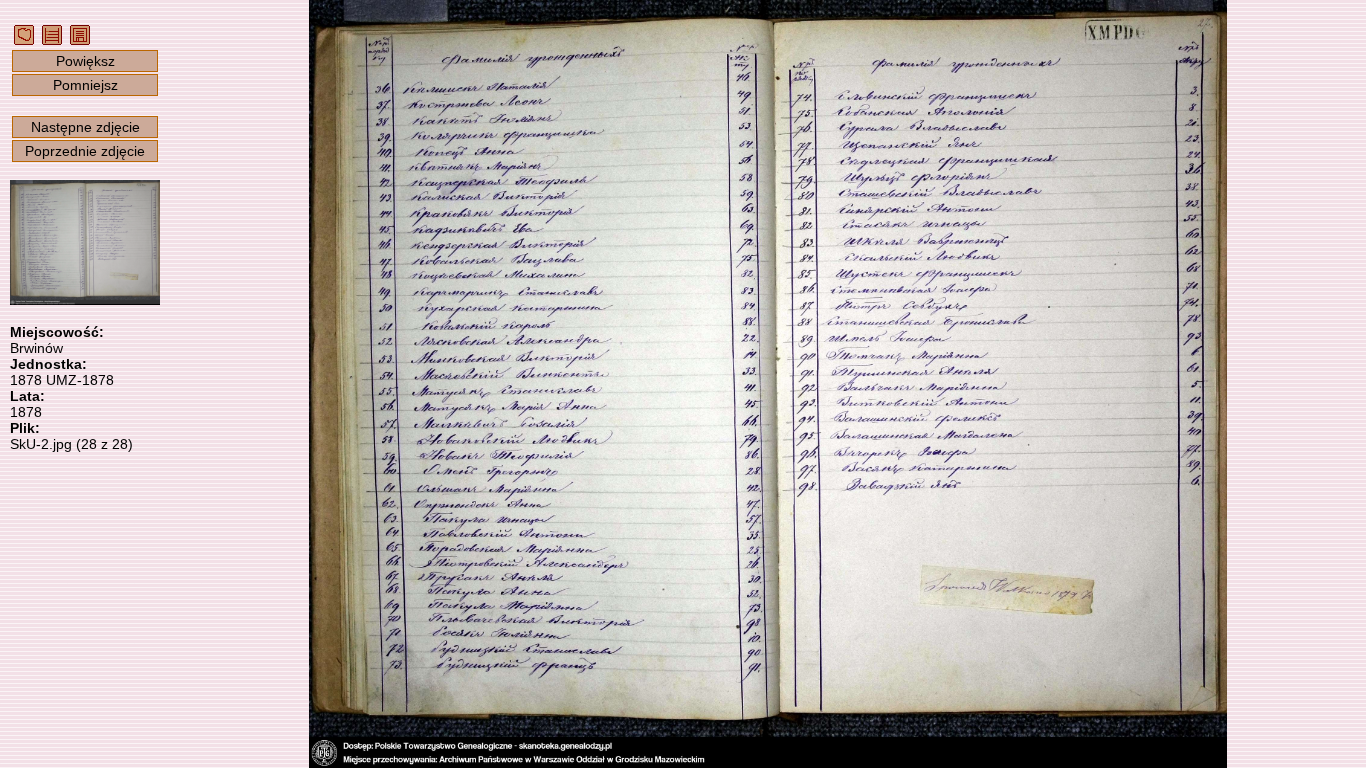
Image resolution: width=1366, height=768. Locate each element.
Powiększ (85, 61)
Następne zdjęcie (85, 127)
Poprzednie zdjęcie (85, 151)
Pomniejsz (85, 85)
